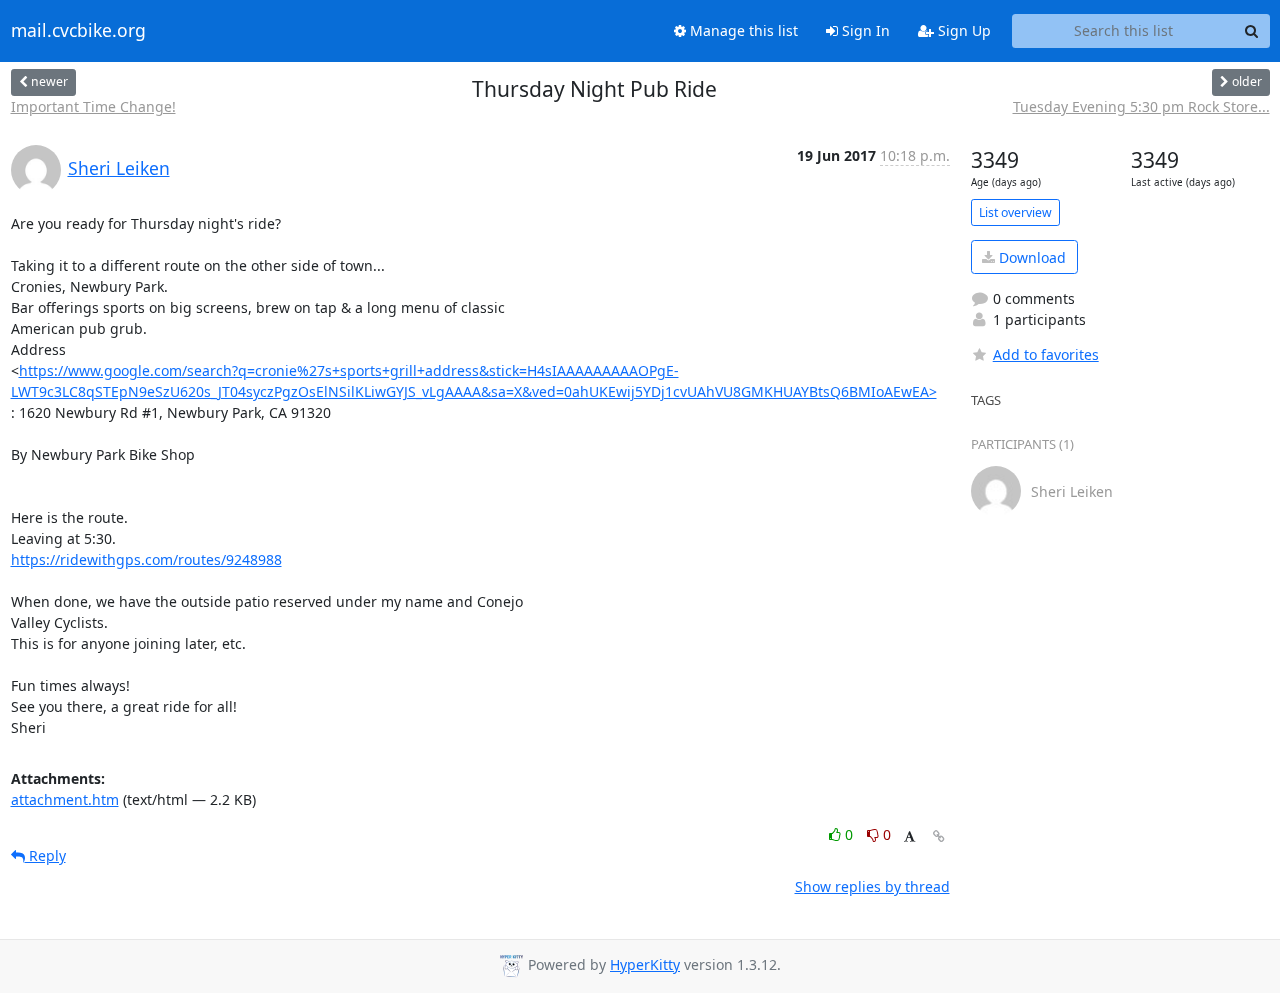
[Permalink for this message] (939, 836)
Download (1030, 257)
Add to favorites (1046, 354)
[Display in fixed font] (909, 837)
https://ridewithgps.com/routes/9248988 (146, 559)
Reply (45, 855)
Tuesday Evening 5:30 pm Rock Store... (1141, 106)
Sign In (864, 30)
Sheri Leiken (119, 168)
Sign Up (962, 30)
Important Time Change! (93, 106)
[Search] (1252, 31)
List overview (1015, 212)
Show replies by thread (872, 886)
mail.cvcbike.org (78, 31)
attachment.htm (65, 799)
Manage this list (742, 30)
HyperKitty (645, 964)
